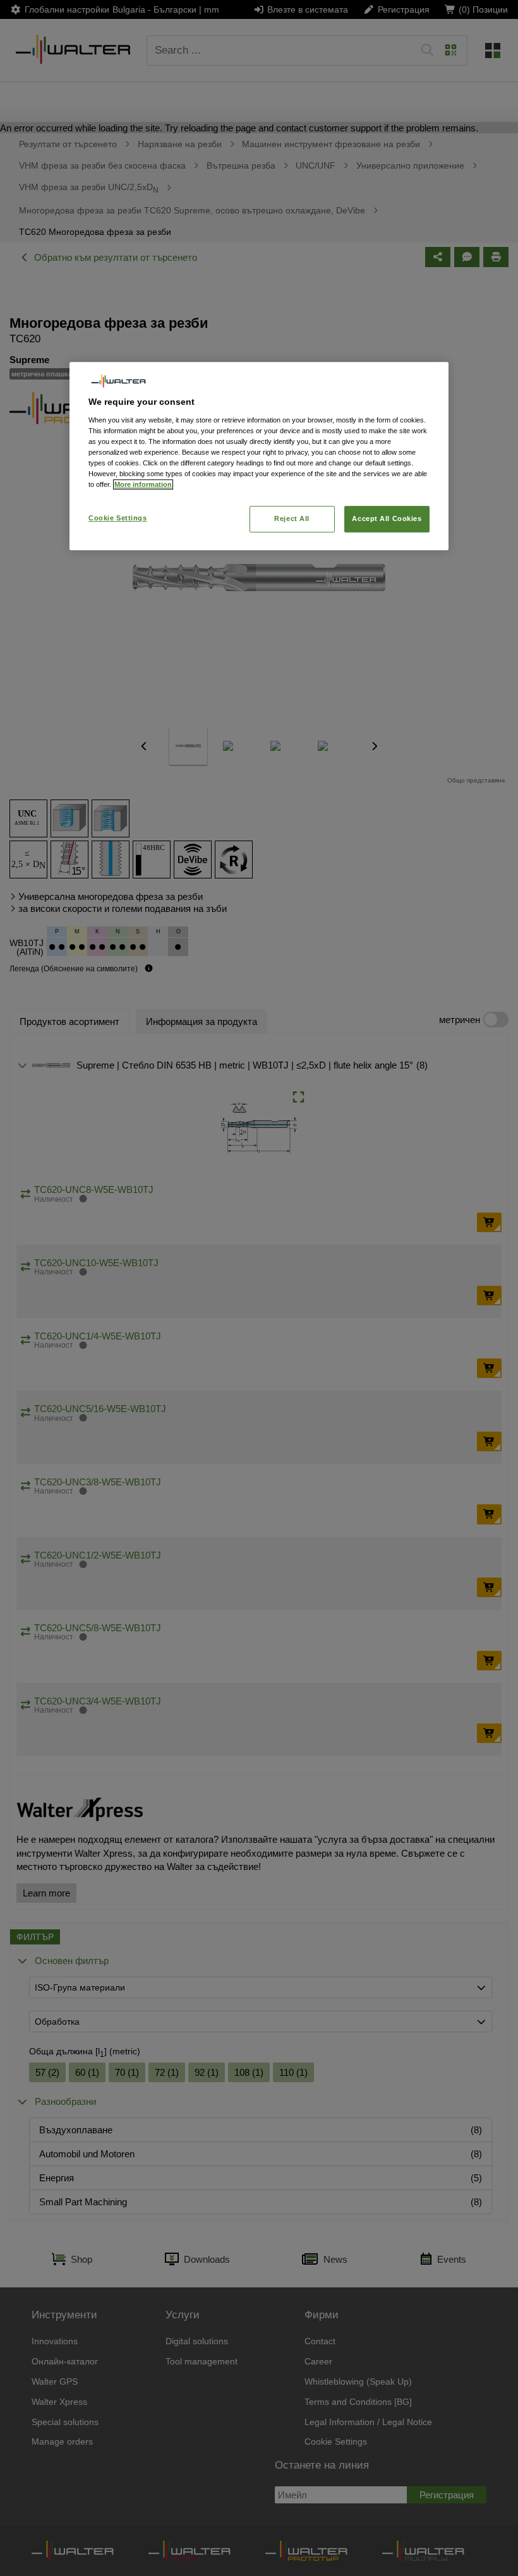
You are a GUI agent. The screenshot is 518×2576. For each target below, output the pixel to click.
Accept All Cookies (387, 519)
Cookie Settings (118, 518)
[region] (259, 456)
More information (143, 485)
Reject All (292, 519)
